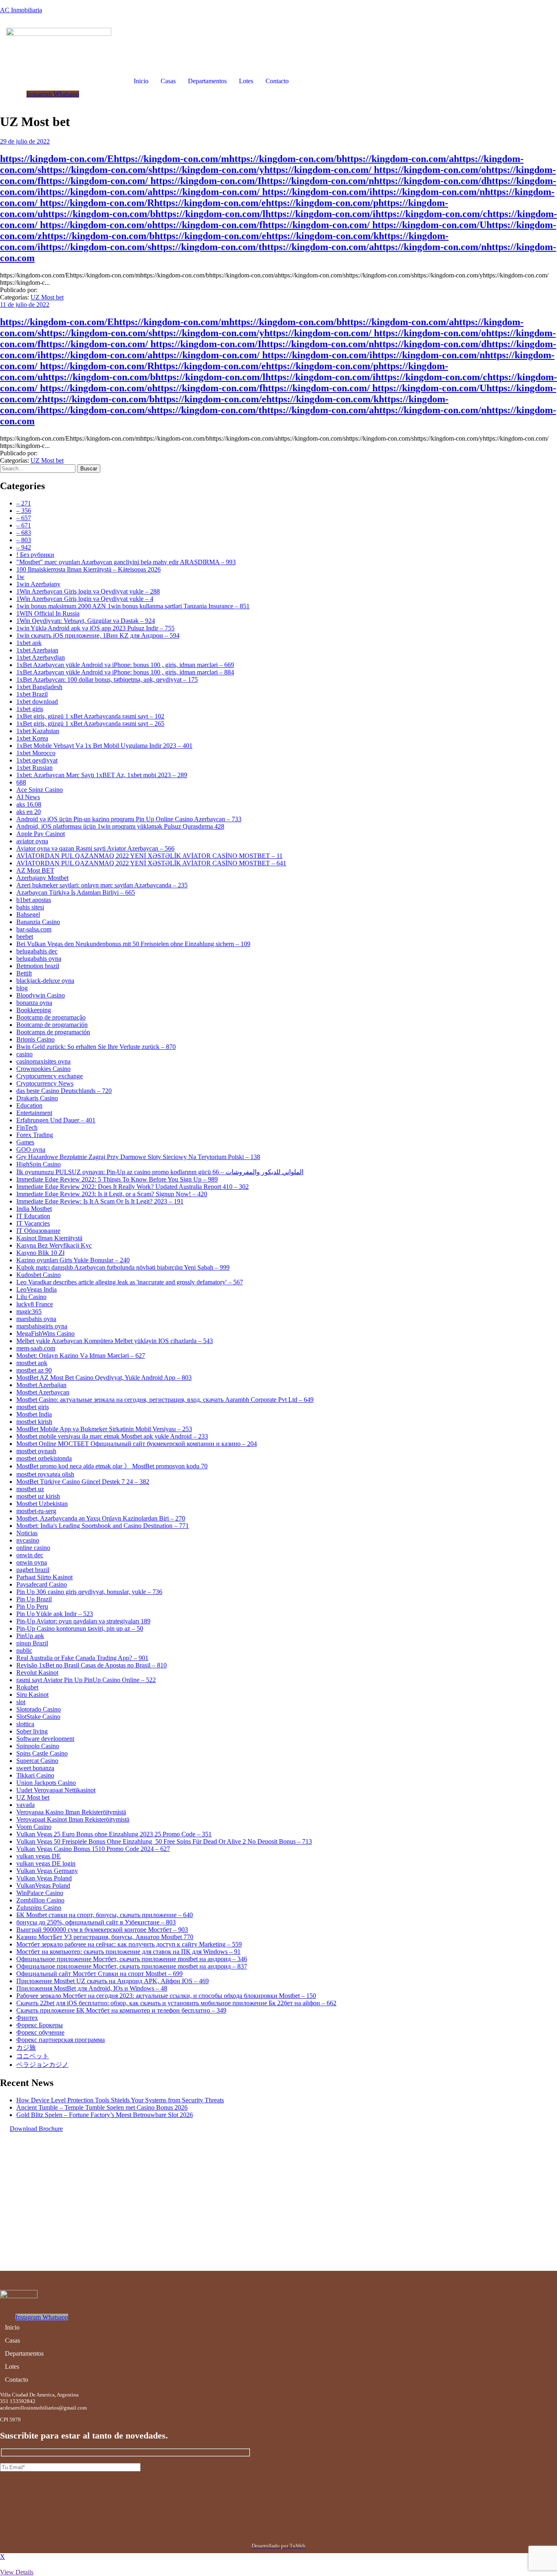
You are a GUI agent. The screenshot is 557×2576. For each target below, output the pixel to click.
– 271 (24, 503)
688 (21, 782)
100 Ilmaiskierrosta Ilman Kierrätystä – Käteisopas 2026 (88, 569)
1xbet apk (29, 643)
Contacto (277, 81)
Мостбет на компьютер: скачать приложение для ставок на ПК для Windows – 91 (128, 1952)
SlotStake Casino (38, 1717)
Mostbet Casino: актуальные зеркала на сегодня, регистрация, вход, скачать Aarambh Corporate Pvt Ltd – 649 (165, 1400)
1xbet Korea (32, 738)
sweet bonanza (35, 1768)
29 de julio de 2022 (25, 141)
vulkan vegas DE (39, 1856)
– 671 (24, 525)
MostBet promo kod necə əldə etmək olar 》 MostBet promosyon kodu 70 (112, 1466)
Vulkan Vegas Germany (47, 1871)
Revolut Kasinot (37, 1673)
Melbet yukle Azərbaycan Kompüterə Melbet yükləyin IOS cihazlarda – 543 (115, 1341)
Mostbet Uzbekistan (42, 1504)
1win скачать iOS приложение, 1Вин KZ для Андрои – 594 (98, 635)
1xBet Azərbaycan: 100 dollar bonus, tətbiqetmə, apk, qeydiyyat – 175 (107, 679)
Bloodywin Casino (41, 995)
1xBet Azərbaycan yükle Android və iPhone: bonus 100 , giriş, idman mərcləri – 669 (125, 665)
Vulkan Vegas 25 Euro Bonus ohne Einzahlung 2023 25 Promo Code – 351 (114, 1834)
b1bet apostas (34, 900)
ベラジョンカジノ (42, 2065)
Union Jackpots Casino (46, 1783)
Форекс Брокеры (40, 2025)
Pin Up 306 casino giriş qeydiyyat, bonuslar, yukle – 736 (89, 1592)
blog (22, 988)
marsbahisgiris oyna (42, 1326)
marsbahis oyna (36, 1319)
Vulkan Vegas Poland (44, 1878)
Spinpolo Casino (38, 1746)
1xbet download (37, 702)
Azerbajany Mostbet (42, 878)
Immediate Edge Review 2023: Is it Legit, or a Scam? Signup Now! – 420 (112, 1194)
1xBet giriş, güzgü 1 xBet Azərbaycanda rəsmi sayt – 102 (90, 716)
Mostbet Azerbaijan (41, 1385)
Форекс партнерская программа (61, 2040)
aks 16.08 (29, 804)
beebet (25, 937)
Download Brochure (36, 2129)
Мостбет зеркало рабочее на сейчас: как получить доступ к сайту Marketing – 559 (129, 1944)
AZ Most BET (35, 870)
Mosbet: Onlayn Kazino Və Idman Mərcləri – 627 (81, 1356)
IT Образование (38, 1231)
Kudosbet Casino (39, 1275)
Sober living (32, 1731)
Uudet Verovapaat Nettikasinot (56, 1790)
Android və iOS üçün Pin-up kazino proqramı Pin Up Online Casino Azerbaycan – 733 (129, 819)
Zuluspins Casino (39, 1908)
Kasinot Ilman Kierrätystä (49, 1238)
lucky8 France (35, 1304)
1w (20, 577)
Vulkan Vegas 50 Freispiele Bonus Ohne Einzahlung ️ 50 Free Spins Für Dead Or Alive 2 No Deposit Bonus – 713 (164, 1841)
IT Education (33, 1216)
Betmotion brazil (38, 966)
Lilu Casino (31, 1297)
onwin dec (30, 1555)
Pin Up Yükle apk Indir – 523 (55, 1614)
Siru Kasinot (32, 1695)
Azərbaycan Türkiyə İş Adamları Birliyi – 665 (76, 892)
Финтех (27, 2018)
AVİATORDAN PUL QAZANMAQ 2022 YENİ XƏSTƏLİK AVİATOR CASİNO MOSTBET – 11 (149, 856)
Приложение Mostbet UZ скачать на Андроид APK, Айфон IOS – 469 (113, 1981)
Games (25, 1142)
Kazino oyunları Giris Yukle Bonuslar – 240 (73, 1260)
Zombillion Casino (40, 1900)
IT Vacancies (33, 1223)
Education (29, 1105)
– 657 (24, 518)
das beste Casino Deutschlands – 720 (64, 1091)
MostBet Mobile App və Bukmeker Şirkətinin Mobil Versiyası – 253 (104, 1429)
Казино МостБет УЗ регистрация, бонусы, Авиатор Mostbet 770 (105, 1937)
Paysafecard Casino (42, 1584)
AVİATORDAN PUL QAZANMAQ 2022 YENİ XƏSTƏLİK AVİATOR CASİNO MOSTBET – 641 (151, 863)
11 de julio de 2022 (25, 305)
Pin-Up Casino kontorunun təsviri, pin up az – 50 (80, 1628)
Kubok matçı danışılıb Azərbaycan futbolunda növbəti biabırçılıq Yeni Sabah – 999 (123, 1267)
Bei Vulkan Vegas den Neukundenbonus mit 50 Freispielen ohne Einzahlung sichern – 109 (133, 944)
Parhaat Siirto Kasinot (44, 1577)
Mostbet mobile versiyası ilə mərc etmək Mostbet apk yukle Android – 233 (112, 1436)
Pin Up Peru (32, 1606)
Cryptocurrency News (45, 1083)
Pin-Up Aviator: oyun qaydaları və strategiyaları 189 (83, 1621)
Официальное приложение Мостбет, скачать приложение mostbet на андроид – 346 (132, 1959)
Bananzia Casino (38, 922)
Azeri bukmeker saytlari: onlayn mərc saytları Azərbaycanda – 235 (102, 885)
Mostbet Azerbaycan (43, 1392)
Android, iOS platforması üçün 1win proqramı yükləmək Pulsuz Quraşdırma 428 (120, 826)
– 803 (24, 540)
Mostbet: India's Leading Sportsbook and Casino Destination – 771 (103, 1526)
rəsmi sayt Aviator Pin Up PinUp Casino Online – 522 (86, 1680)
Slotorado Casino (39, 1709)
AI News (28, 797)
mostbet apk (32, 1363)
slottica (25, 1724)
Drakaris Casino (37, 1098)
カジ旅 (26, 2047)
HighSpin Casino (39, 1164)
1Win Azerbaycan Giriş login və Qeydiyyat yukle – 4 (85, 599)
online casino (33, 1548)
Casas (168, 81)
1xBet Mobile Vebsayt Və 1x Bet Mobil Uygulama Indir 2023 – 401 (104, 746)
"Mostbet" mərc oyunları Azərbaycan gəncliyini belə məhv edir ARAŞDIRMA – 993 (126, 562)
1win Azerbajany (38, 584)
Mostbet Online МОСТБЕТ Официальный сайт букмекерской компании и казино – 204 (137, 1444)
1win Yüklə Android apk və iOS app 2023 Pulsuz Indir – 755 (95, 628)
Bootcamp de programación (52, 1025)
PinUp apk (30, 1636)
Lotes (246, 81)
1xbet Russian (34, 768)
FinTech (27, 1127)
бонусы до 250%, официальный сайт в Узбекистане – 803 (96, 1922)
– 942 (24, 547)
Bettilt (24, 973)
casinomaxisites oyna (43, 1061)
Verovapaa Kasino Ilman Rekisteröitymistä (71, 1812)
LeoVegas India (36, 1289)
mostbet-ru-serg (36, 1511)
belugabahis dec (37, 951)
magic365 (29, 1311)
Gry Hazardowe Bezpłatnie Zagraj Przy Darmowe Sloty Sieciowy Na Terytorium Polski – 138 (138, 1157)
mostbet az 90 (34, 1370)
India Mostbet (34, 1209)
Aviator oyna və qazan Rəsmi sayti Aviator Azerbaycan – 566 (95, 848)
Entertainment (34, 1113)
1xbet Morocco (36, 753)
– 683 (24, 533)
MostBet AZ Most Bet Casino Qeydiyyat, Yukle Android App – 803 (104, 1378)
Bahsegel (28, 914)
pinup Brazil (32, 1643)
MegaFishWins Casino (45, 1333)
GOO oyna (31, 1149)
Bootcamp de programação (51, 1017)
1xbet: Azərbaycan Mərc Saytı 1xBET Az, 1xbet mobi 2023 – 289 (102, 775)
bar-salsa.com (34, 929)
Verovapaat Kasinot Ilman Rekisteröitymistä (73, 1819)
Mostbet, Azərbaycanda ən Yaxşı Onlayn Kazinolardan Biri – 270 (101, 1518)
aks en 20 (29, 812)
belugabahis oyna (39, 959)
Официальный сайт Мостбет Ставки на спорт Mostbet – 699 (99, 1974)
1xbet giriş (30, 709)
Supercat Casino (37, 1761)
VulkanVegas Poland (43, 1885)
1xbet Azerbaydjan (41, 657)
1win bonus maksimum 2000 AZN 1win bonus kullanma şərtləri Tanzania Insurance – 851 (133, 606)
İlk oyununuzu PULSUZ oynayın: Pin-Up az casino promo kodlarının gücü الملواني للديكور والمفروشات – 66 (160, 1172)
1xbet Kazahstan (38, 731)
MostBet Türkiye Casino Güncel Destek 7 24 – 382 (83, 1482)
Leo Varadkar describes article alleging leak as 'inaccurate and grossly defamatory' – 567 (130, 1282)
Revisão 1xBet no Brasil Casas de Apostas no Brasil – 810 (92, 1665)
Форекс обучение (40, 2032)
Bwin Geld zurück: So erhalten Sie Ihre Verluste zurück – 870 (96, 1047)
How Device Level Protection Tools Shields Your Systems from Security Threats (120, 2100)
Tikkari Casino (35, 1775)
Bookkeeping (34, 1010)
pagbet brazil (33, 1570)
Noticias (27, 1533)
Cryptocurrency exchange (50, 1076)
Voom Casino (34, 1827)
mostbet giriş (33, 1407)
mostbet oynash (36, 1451)
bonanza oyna (34, 1003)
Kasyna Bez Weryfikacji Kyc (54, 1245)
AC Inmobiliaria (21, 10)
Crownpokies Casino (43, 1069)
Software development (45, 1739)
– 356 (24, 511)
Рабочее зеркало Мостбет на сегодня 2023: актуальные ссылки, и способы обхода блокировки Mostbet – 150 (166, 1996)
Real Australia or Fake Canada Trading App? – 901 (82, 1658)
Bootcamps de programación (53, 1032)
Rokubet (27, 1687)
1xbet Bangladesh (39, 687)
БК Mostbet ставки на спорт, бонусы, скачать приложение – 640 (105, 1915)
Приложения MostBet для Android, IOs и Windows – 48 (92, 1988)
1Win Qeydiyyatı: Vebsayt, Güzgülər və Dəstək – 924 (86, 621)
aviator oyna (32, 841)
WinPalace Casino (40, 1893)
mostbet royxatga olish (45, 1474)
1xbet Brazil (32, 694)
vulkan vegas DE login (46, 1863)
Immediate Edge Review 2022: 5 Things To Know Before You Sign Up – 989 (117, 1179)
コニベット (33, 2056)
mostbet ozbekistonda (44, 1458)
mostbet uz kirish (38, 1496)
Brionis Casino (35, 1039)
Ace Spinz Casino (40, 790)
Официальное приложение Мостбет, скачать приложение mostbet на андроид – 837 (132, 1966)
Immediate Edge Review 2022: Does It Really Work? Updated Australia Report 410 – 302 (133, 1187)
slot (21, 1702)
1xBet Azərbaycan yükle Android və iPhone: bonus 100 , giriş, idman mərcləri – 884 (125, 672)
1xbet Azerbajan (37, 650)
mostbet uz (30, 1489)
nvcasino (28, 1540)
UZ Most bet (47, 297)
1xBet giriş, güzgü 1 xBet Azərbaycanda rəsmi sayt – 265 (90, 724)
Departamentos (207, 81)
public (24, 1650)
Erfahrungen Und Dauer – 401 (56, 1120)
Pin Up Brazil (34, 1599)
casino (24, 1054)
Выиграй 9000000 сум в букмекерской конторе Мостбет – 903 (102, 1930)
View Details (17, 2572)
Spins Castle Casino (42, 1753)
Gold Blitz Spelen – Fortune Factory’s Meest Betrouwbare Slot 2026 (105, 2115)
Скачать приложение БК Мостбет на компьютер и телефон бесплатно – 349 (121, 2010)
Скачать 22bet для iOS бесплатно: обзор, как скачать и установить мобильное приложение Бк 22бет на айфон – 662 (176, 2003)
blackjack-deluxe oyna (45, 981)
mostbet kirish (34, 1422)
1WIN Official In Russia (48, 613)
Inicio (141, 81)
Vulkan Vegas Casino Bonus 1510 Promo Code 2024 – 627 (93, 1849)
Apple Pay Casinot (41, 834)
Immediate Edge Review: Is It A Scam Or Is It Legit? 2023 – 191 (100, 1201)
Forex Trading (35, 1135)
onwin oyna (32, 1562)
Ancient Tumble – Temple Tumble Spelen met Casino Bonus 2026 (102, 2107)
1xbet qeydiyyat (37, 760)
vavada (25, 1805)
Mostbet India (34, 1414)
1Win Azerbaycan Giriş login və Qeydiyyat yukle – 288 (88, 591)
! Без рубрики (35, 555)
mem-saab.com (36, 1348)
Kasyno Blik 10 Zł (40, 1253)
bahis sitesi (30, 907)
